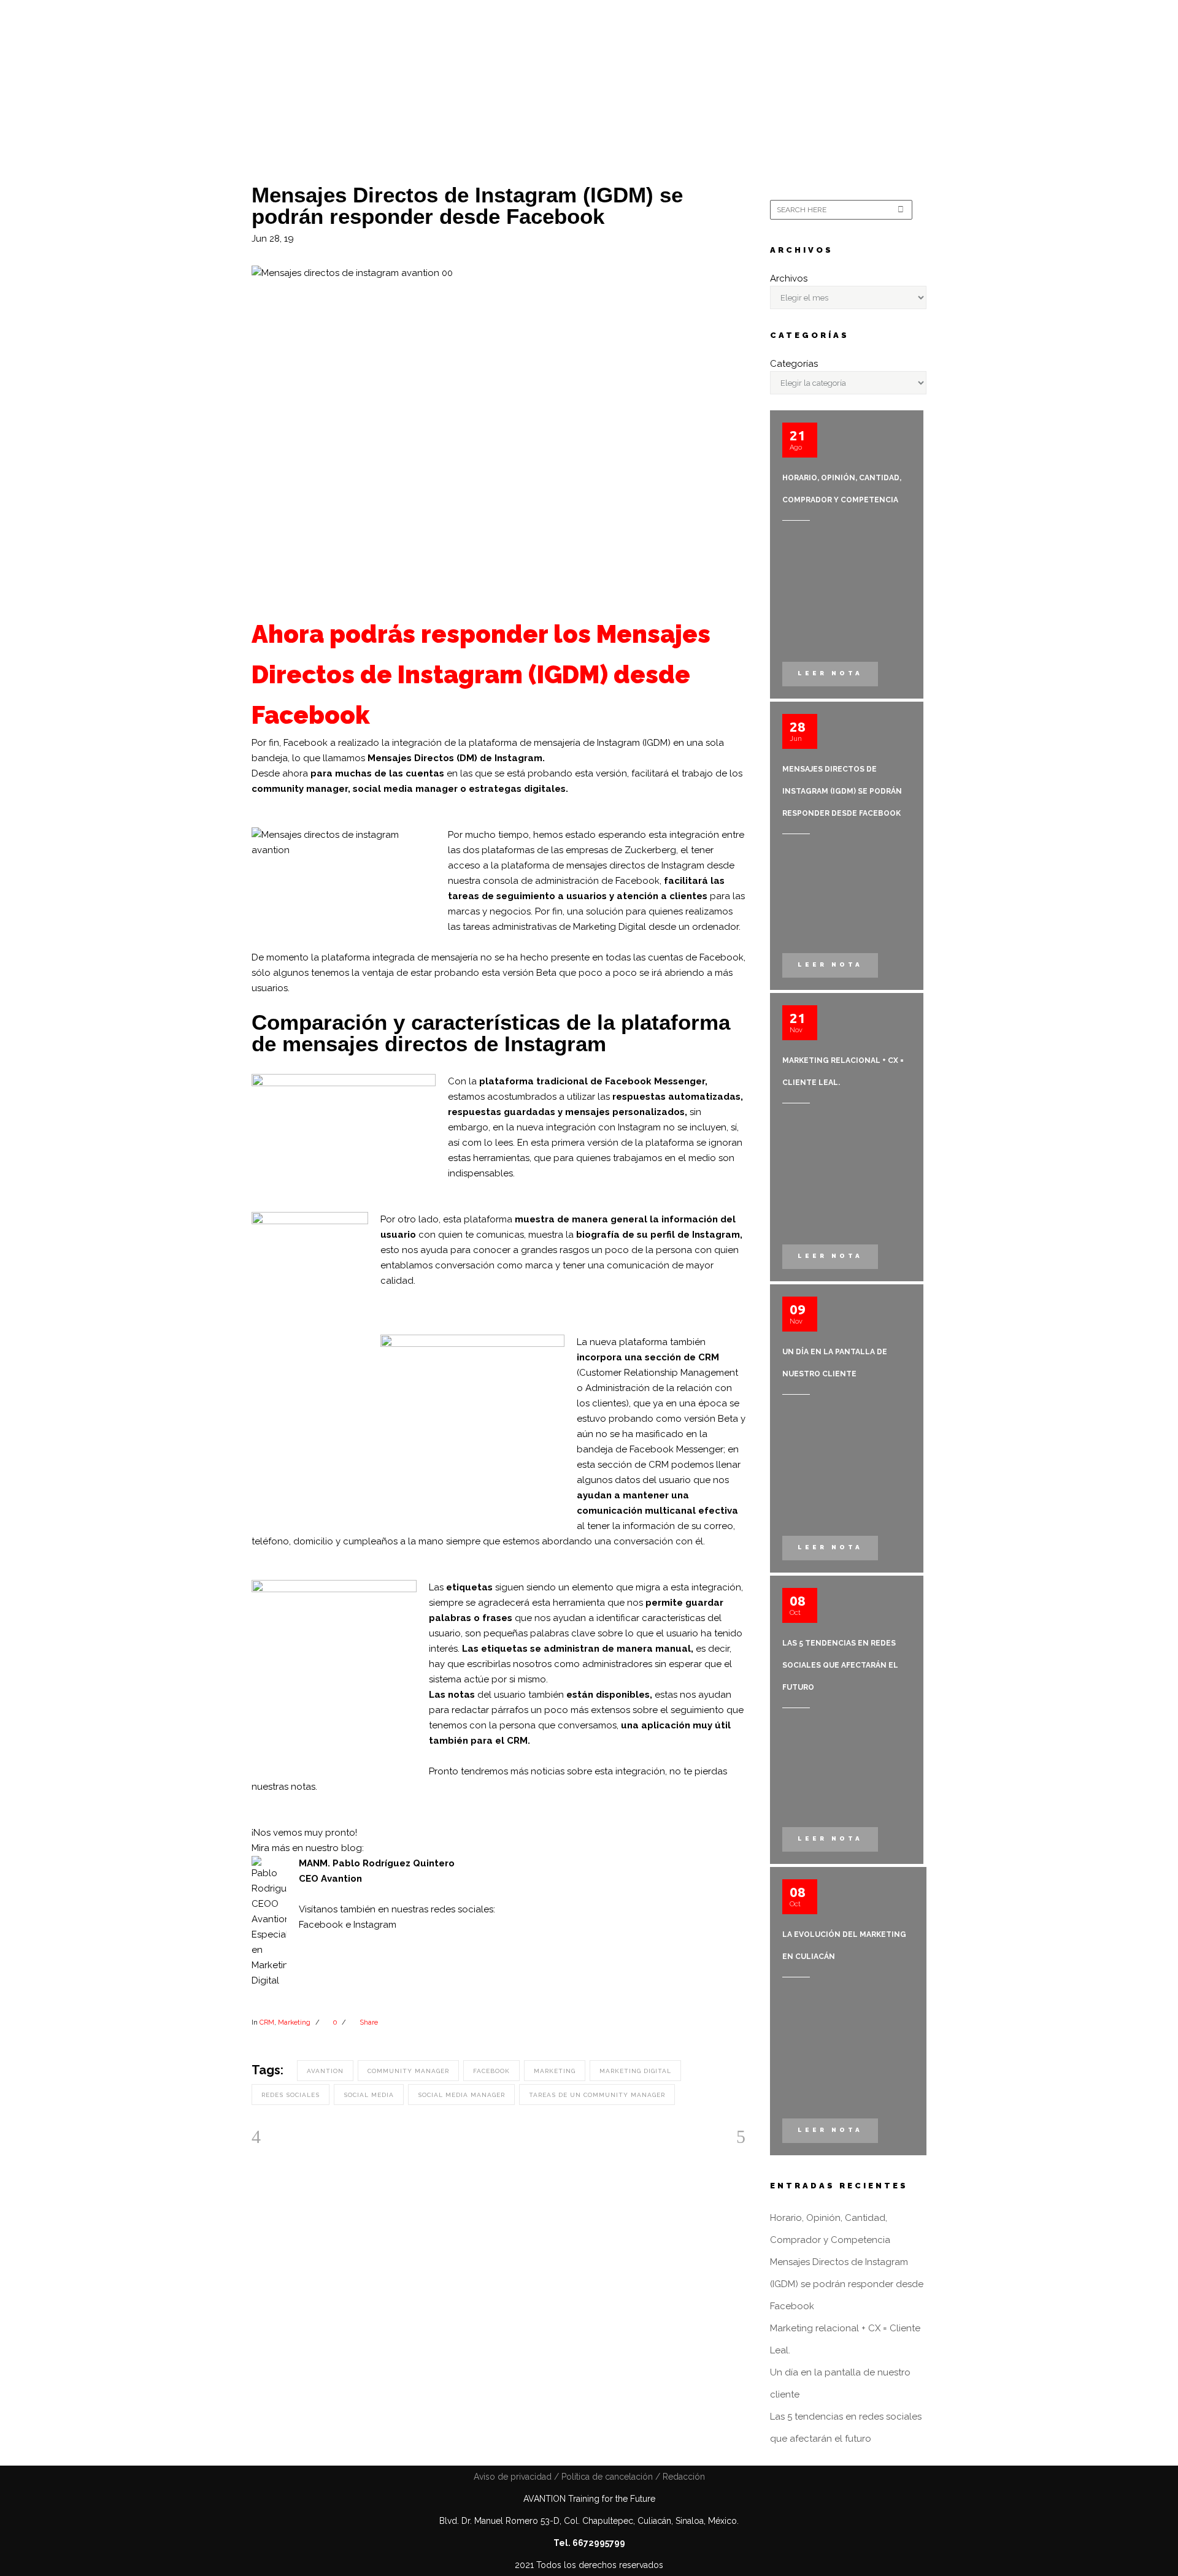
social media (369, 2095)
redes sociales (291, 2095)
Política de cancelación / (610, 2477)
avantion (325, 2071)
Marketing (294, 2022)
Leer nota (830, 673)
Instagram (375, 1925)
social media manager (461, 2095)
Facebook (321, 1925)
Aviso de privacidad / (516, 2477)
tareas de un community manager (597, 2095)
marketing (555, 2071)
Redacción (683, 2477)
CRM (267, 2022)
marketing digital (635, 2071)
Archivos (789, 278)
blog (352, 1848)
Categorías (794, 364)
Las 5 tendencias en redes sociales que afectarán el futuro (840, 1665)
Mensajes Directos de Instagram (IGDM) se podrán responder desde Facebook (842, 791)
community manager (408, 2071)
